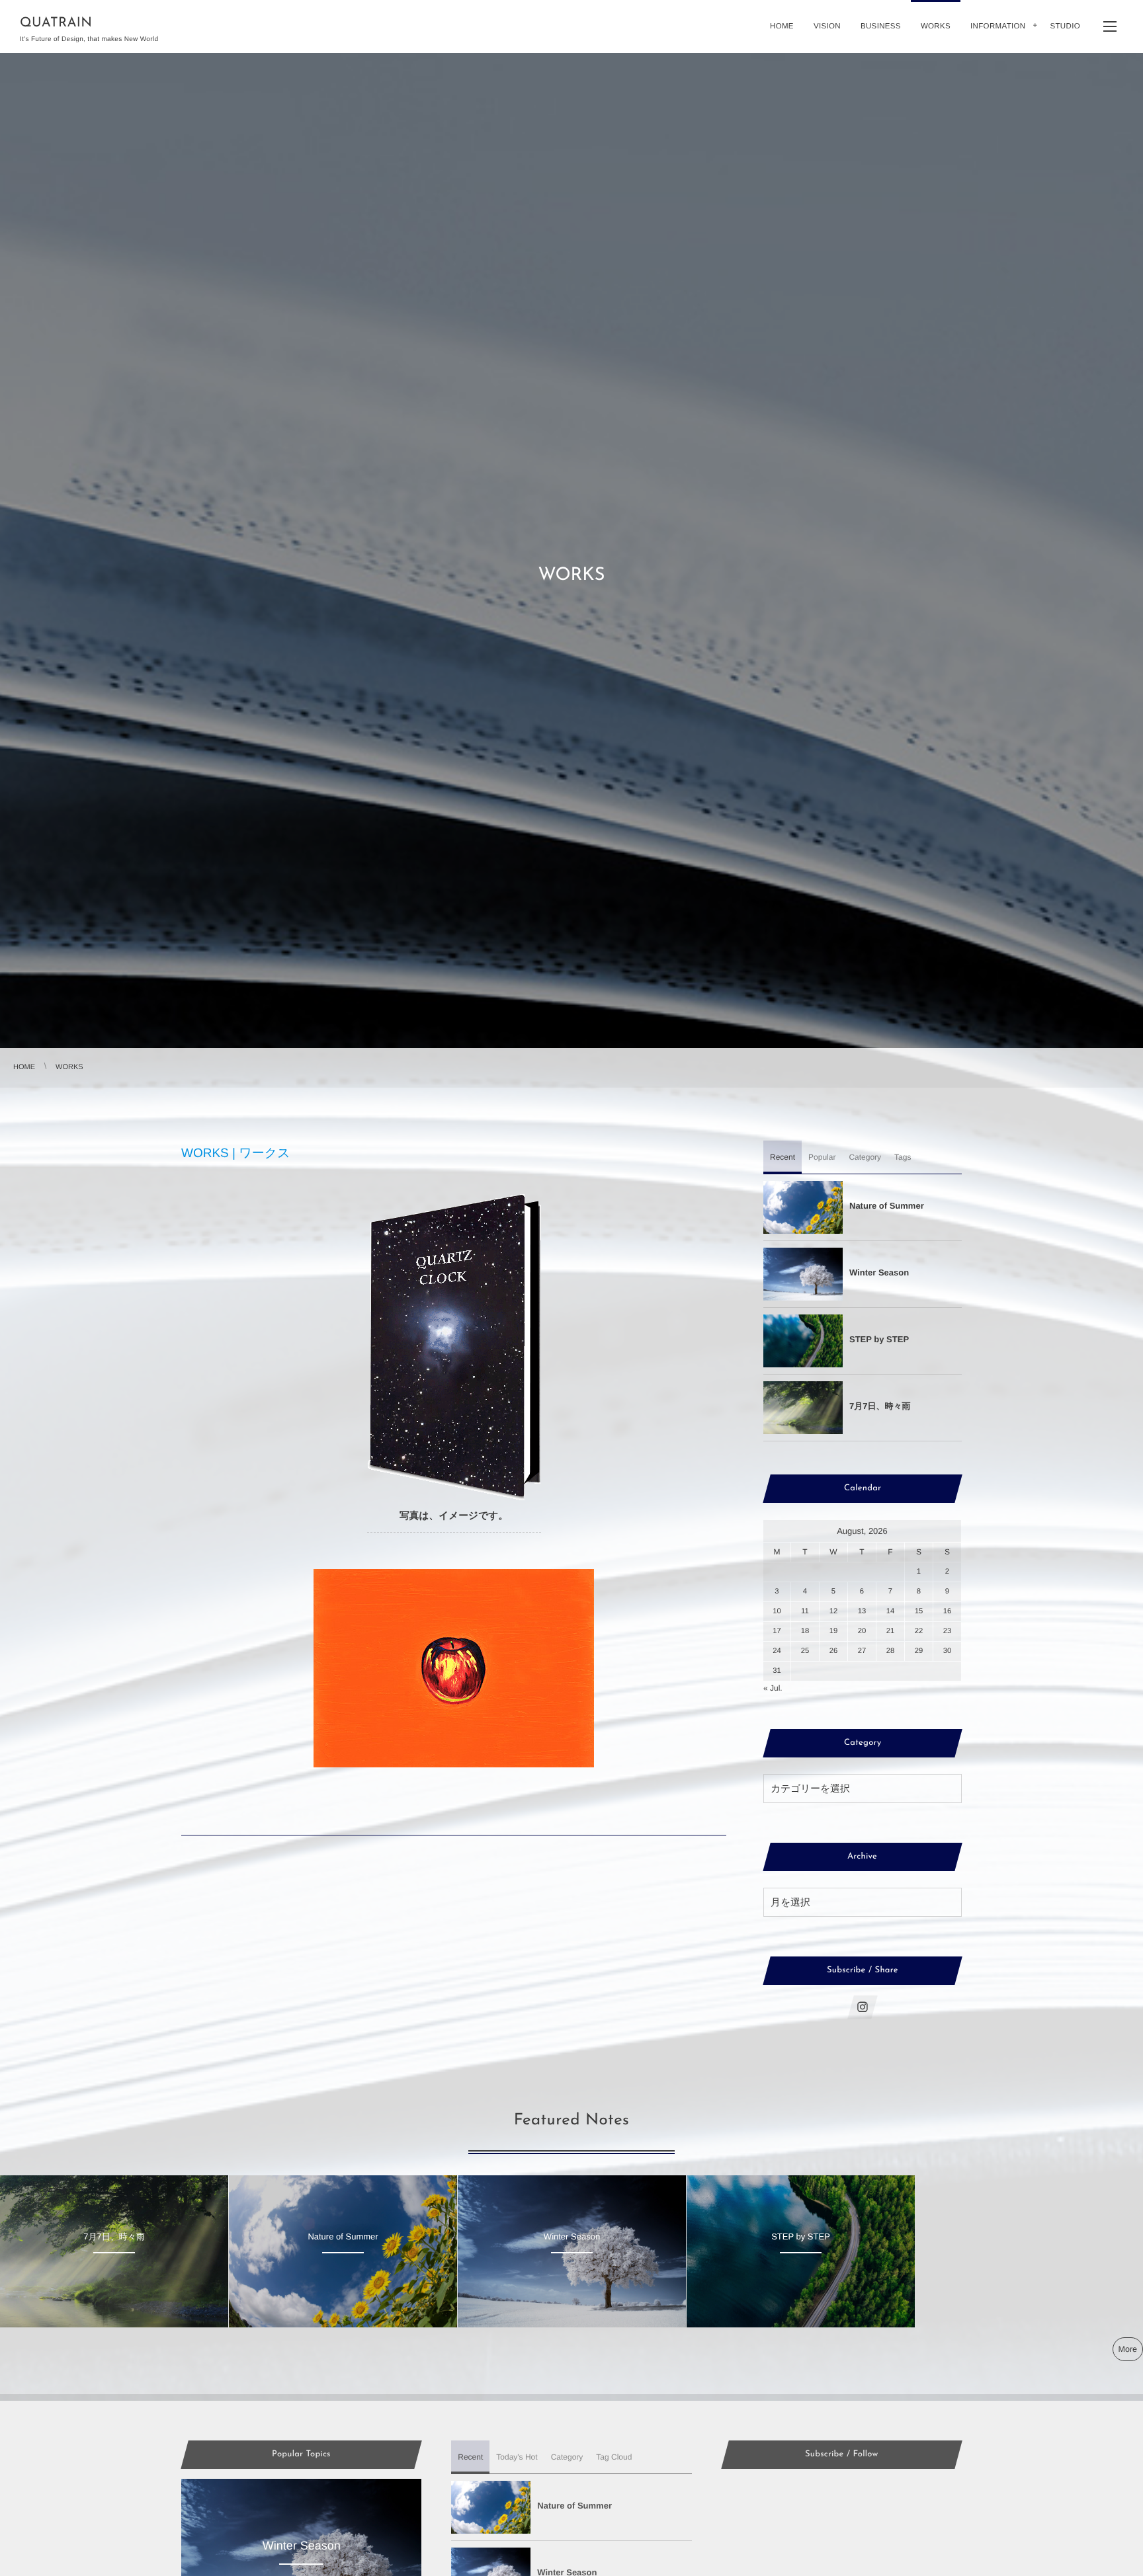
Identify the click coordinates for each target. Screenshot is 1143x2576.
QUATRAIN (56, 23)
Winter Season (879, 1272)
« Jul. (773, 1688)
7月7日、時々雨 (880, 1406)
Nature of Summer (887, 1206)
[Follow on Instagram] (863, 2007)
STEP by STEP (879, 1339)
